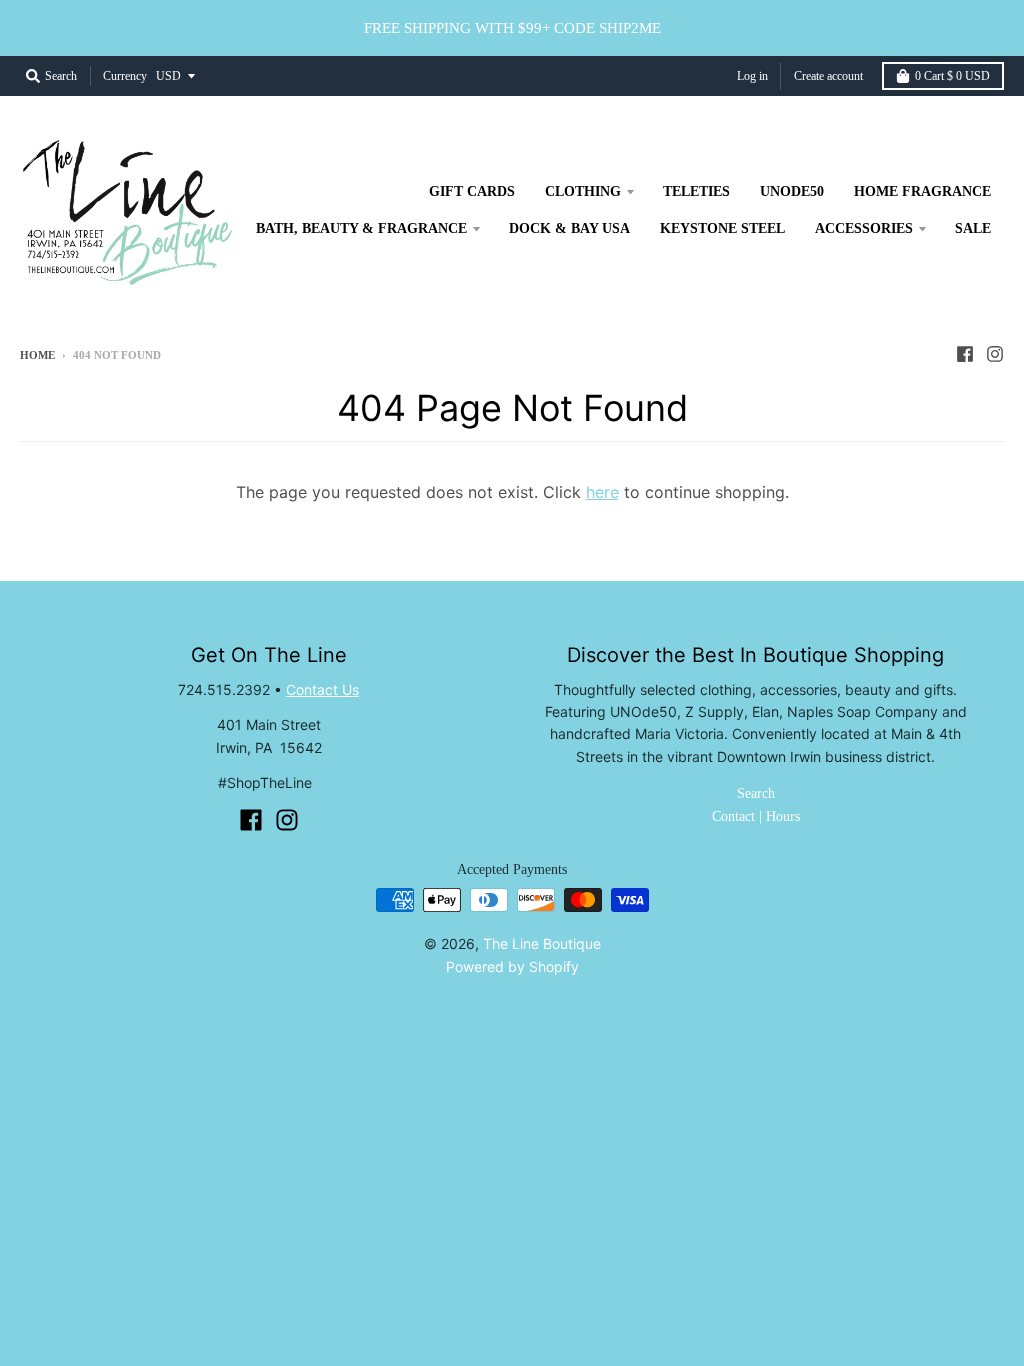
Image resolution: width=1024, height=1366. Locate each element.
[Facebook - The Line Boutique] (965, 354)
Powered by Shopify (512, 966)
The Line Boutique (542, 943)
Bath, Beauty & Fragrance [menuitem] (361, 228)
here (602, 492)
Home (37, 355)
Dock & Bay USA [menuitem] (569, 228)
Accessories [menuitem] (864, 228)
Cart (952, 76)
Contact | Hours (756, 816)
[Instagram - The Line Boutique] (995, 354)
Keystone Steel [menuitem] (722, 228)
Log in (752, 76)
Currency (125, 76)
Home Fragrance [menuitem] (922, 191)
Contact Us (322, 689)
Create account (828, 76)
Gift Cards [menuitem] (472, 191)
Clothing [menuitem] (583, 191)
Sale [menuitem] (973, 228)
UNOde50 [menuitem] (792, 191)
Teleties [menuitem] (696, 191)
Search (756, 793)
